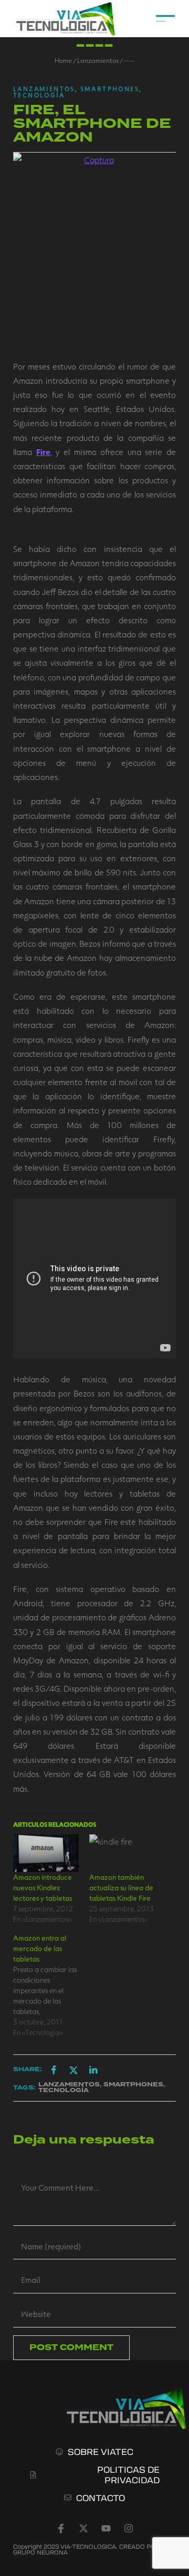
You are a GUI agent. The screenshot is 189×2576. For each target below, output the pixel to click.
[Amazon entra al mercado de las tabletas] (51, 1985)
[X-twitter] (83, 2528)
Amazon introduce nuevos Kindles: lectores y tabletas (43, 1887)
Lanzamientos (98, 60)
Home (63, 60)
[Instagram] (129, 2528)
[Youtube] (106, 2528)
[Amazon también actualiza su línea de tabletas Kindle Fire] (122, 1853)
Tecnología (39, 95)
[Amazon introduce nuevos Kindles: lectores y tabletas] (46, 1853)
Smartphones (110, 89)
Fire (43, 452)
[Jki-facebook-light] (61, 2528)
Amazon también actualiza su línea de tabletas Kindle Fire (121, 1887)
